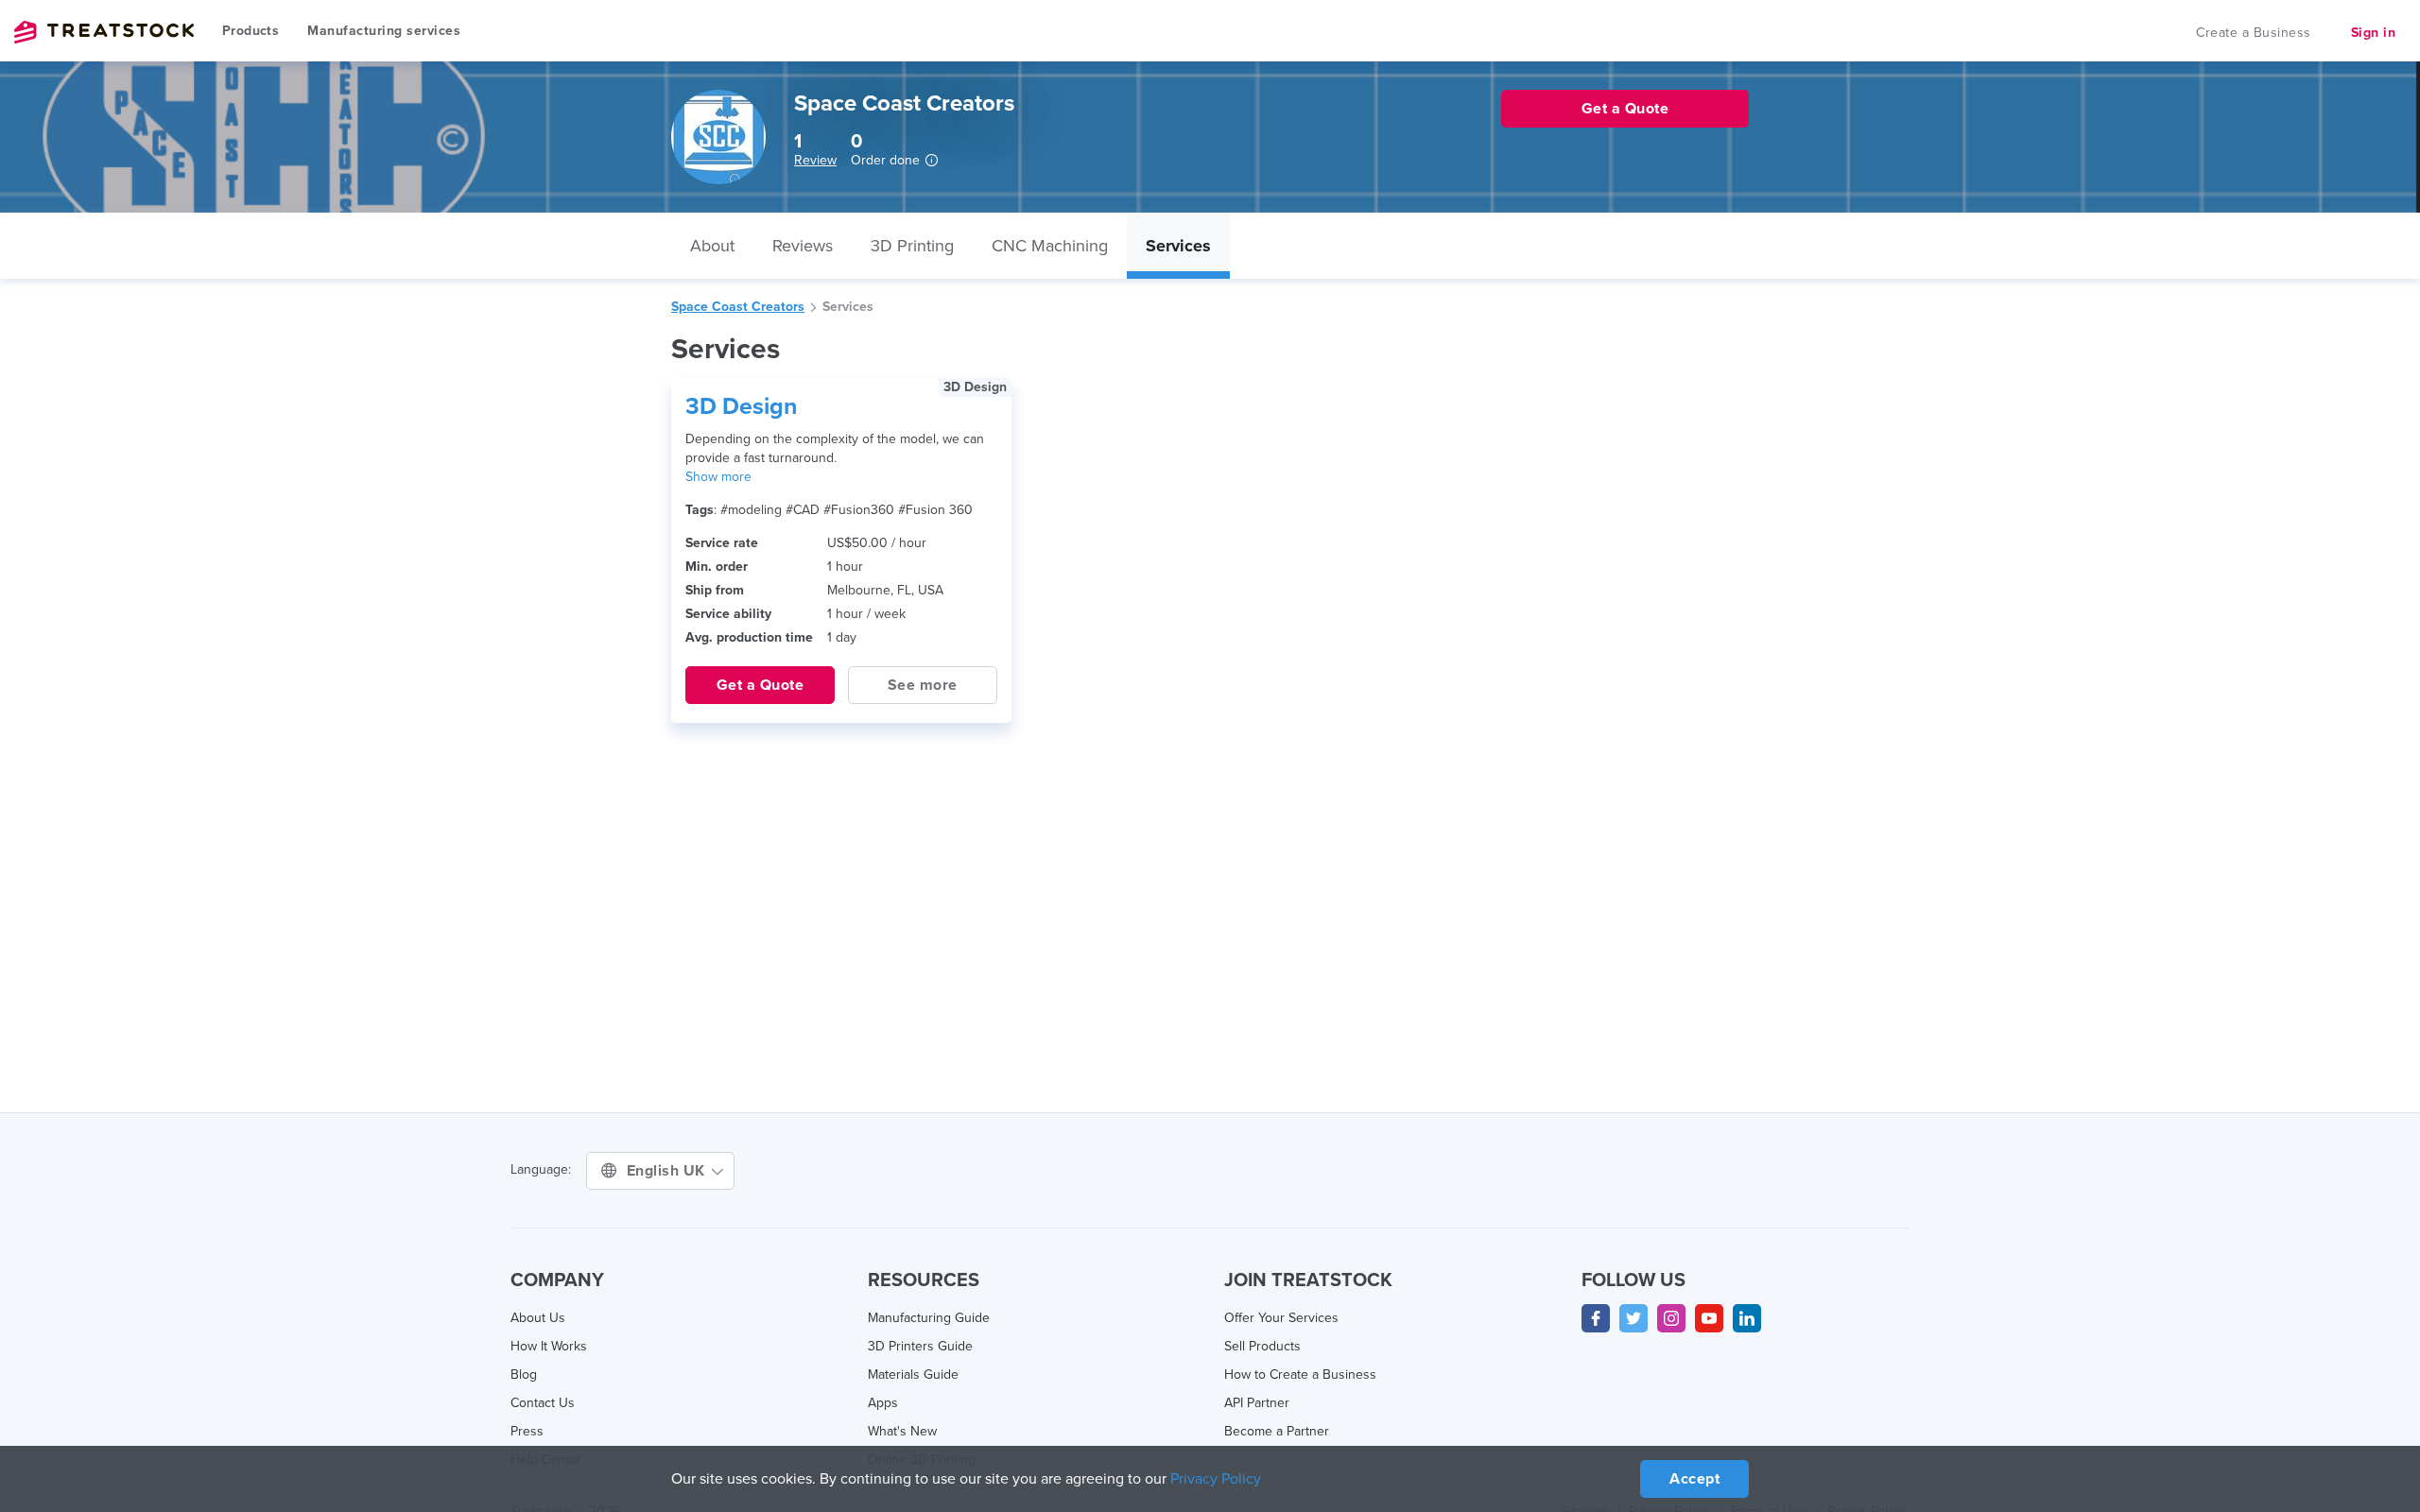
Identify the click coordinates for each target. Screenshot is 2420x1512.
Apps (883, 1403)
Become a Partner (1277, 1431)
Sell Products (1262, 1346)
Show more (718, 477)
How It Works (549, 1346)
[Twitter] (1633, 1318)
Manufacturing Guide (929, 1318)
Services (1178, 246)
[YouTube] (1709, 1318)
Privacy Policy (1216, 1479)
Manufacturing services (384, 31)
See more (923, 685)
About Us (538, 1318)
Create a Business (2254, 33)
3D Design (741, 406)
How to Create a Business (1300, 1375)
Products (251, 31)
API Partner (1257, 1403)
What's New (902, 1431)
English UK (668, 1171)
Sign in (2374, 33)
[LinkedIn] (1747, 1318)
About (712, 246)
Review (815, 160)
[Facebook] (1596, 1318)
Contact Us (543, 1403)
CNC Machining (1050, 246)
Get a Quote (761, 685)
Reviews (803, 246)
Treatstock (104, 32)
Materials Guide (913, 1375)
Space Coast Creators (738, 307)
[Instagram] (1671, 1318)
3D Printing (912, 246)
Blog (524, 1375)
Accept (1694, 1479)
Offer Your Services (1281, 1318)
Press (527, 1431)
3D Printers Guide (920, 1346)
